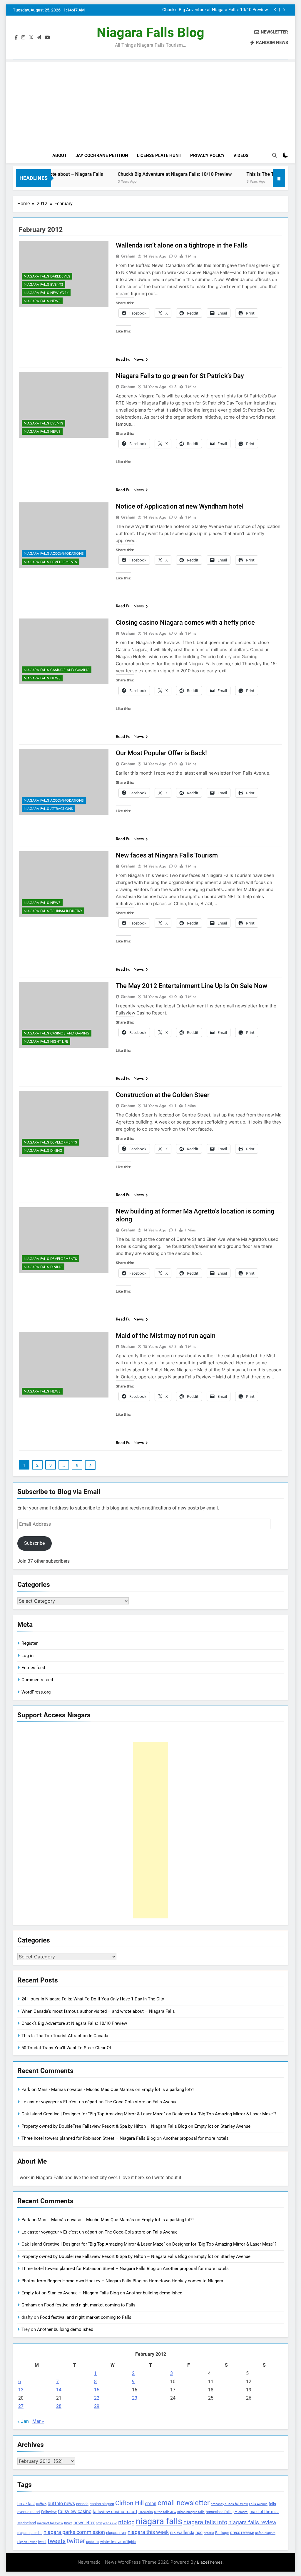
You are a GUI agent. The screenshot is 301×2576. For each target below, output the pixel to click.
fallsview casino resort (115, 2512)
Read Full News (130, 359)
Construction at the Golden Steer (163, 1095)
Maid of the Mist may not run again (166, 1336)
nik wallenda (182, 2532)
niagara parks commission (74, 2532)
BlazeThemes (210, 2562)
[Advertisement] (150, 103)
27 (21, 2406)
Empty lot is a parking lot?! (168, 2089)
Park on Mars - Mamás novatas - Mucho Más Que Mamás (78, 2089)
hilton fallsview (165, 2512)
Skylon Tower (27, 2542)
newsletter (84, 2523)
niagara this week (148, 2532)
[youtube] (47, 38)
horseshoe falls (219, 2512)
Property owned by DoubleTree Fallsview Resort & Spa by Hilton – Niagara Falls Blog (104, 2126)
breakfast (26, 2504)
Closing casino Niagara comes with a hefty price (185, 622)
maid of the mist (264, 2512)
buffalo (41, 2504)
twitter (76, 2541)
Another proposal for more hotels (196, 2138)
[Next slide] (284, 10)
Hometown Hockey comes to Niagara (186, 2281)
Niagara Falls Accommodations (54, 554)
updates (93, 2542)
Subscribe (34, 1543)
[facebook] (16, 38)
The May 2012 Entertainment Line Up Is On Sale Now (192, 986)
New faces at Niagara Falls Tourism (167, 855)
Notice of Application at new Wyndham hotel (180, 506)
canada (82, 2504)
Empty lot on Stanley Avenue (222, 2126)
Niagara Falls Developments (50, 562)
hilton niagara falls (191, 2512)
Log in (27, 1656)
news (68, 2523)
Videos (241, 156)
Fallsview (49, 2512)
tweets (57, 2541)
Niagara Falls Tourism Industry (53, 911)
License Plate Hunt (159, 156)
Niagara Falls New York (46, 293)
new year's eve (106, 2523)
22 (97, 2398)
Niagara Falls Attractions (48, 809)
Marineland (27, 2523)
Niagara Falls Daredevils (47, 276)
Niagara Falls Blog (150, 32)
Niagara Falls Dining (43, 1151)
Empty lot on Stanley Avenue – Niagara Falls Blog (70, 2293)
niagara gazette (30, 2533)
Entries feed (33, 1668)
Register (30, 1643)
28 (59, 2406)
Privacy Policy (207, 156)
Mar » (38, 2421)
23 (135, 2398)
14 (59, 2390)
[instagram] (23, 38)
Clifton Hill (129, 2503)
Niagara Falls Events (44, 285)
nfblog (126, 2522)
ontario (209, 2533)
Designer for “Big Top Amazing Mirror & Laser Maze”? (224, 2114)
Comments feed (37, 1680)
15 (97, 2390)
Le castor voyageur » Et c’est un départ (59, 2102)
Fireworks (146, 2512)
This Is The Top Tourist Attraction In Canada (224, 10)
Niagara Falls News (42, 301)
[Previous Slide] (275, 10)
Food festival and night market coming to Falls (90, 2305)
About (60, 156)
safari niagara (265, 2533)
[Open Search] (275, 155)
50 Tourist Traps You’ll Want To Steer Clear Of (66, 2048)
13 (21, 2390)
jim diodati (241, 2512)
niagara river (116, 2533)
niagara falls (159, 2521)
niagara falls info (205, 2522)
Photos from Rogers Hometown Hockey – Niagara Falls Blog (81, 2281)
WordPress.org (36, 1692)
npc (199, 2532)
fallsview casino (75, 2511)
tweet (42, 2542)
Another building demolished (154, 2293)
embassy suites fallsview (229, 2504)
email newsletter (184, 2503)
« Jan (23, 2421)
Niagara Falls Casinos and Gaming (57, 670)
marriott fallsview (50, 2523)
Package (222, 2533)
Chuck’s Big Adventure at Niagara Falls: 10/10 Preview (141, 174)
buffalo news (61, 2504)
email (151, 2504)
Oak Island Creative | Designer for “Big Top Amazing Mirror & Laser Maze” (93, 2114)
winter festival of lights (118, 2542)
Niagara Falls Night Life (46, 1042)
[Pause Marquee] (279, 178)
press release (242, 2532)
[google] (39, 38)
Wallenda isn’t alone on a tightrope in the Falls (182, 245)
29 (97, 2406)
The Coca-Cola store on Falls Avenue (141, 2102)
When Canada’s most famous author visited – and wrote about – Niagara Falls (98, 2011)
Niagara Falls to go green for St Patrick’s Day (180, 376)
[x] (31, 38)
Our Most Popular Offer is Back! (161, 753)
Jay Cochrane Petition (102, 156)
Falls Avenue (258, 2504)
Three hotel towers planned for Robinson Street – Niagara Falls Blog (88, 2138)
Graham (128, 256)
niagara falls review (252, 2522)
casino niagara (102, 2504)
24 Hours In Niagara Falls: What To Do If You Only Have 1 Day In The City (93, 1999)
